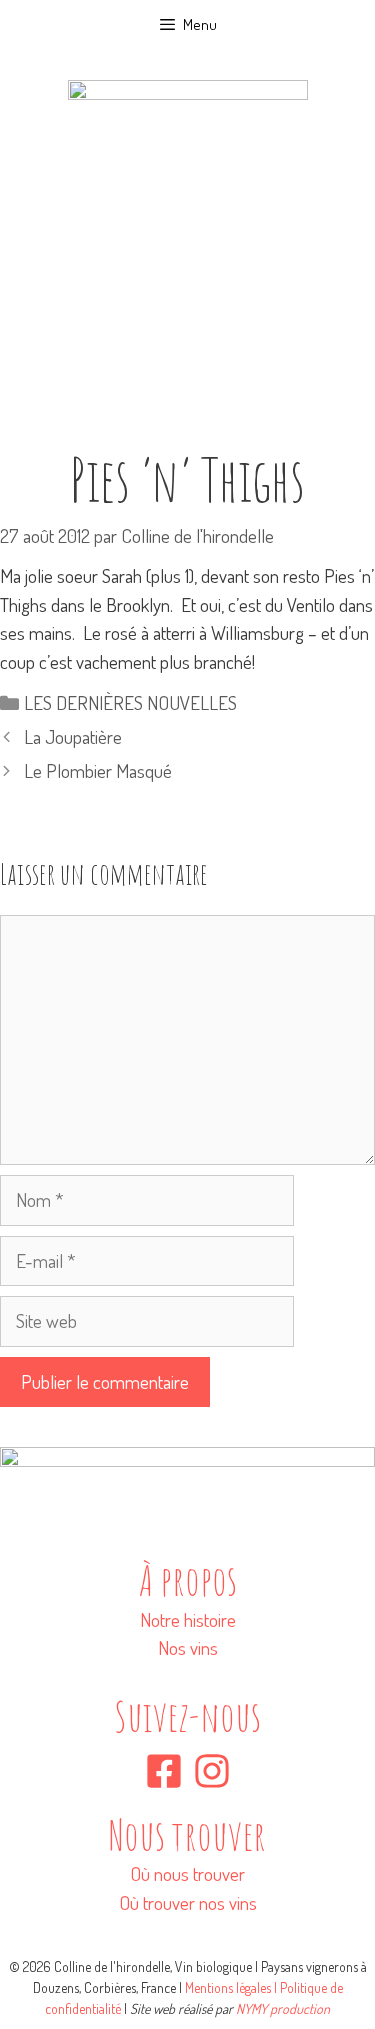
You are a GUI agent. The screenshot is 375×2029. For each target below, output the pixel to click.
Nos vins (188, 1647)
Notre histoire (188, 1619)
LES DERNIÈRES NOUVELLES (130, 702)
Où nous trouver (187, 1873)
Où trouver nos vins (188, 1902)
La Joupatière (73, 736)
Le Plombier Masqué (98, 770)
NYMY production (283, 2008)
